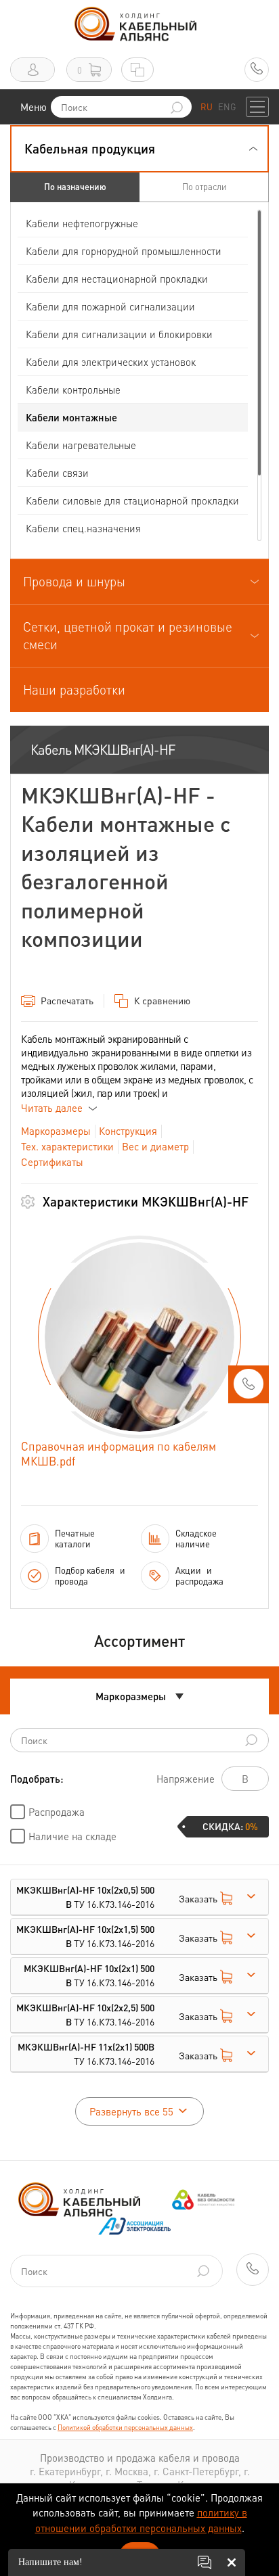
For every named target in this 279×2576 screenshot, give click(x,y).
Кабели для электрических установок (111, 362)
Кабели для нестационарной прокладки (117, 279)
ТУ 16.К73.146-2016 (85, 1897)
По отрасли (204, 186)
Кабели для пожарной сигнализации (110, 306)
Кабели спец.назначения (83, 528)
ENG (227, 107)
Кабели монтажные (71, 417)
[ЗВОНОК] (249, 1388)
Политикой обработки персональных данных (125, 2427)
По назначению (75, 186)
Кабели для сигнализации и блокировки (119, 334)
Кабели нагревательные (81, 445)
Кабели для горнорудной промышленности (124, 251)
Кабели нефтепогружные (82, 223)
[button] (139, 149)
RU (207, 107)
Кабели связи (57, 473)
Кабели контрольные (73, 390)
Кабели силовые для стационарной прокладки (132, 500)
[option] (139, 1337)
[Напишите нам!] (205, 2562)
